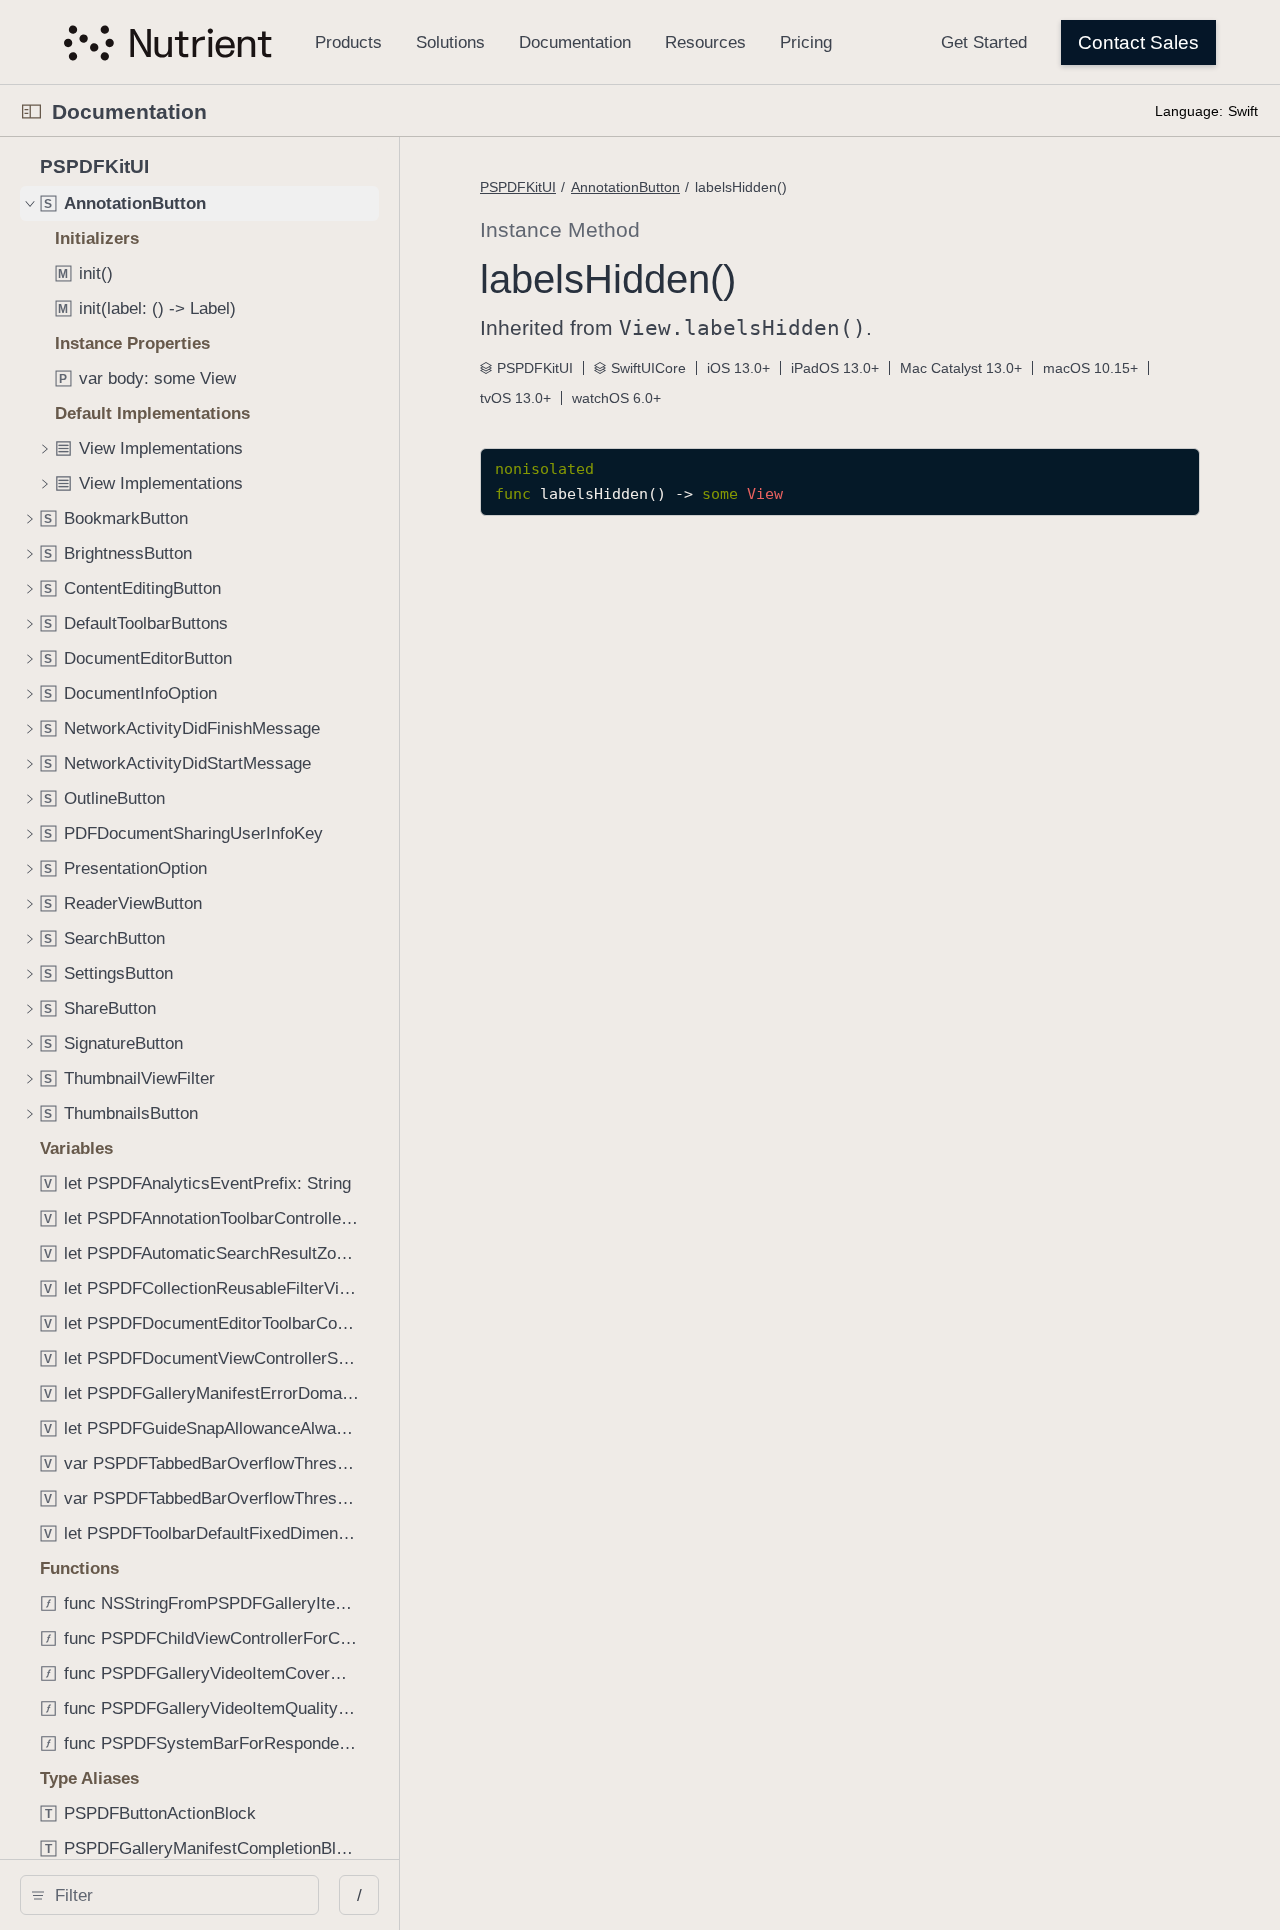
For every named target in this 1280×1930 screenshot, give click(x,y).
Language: (1189, 111)
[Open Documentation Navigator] (31, 111)
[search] (169, 1895)
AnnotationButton (625, 187)
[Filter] (176, 1895)
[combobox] (176, 1895)
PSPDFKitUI (518, 187)
